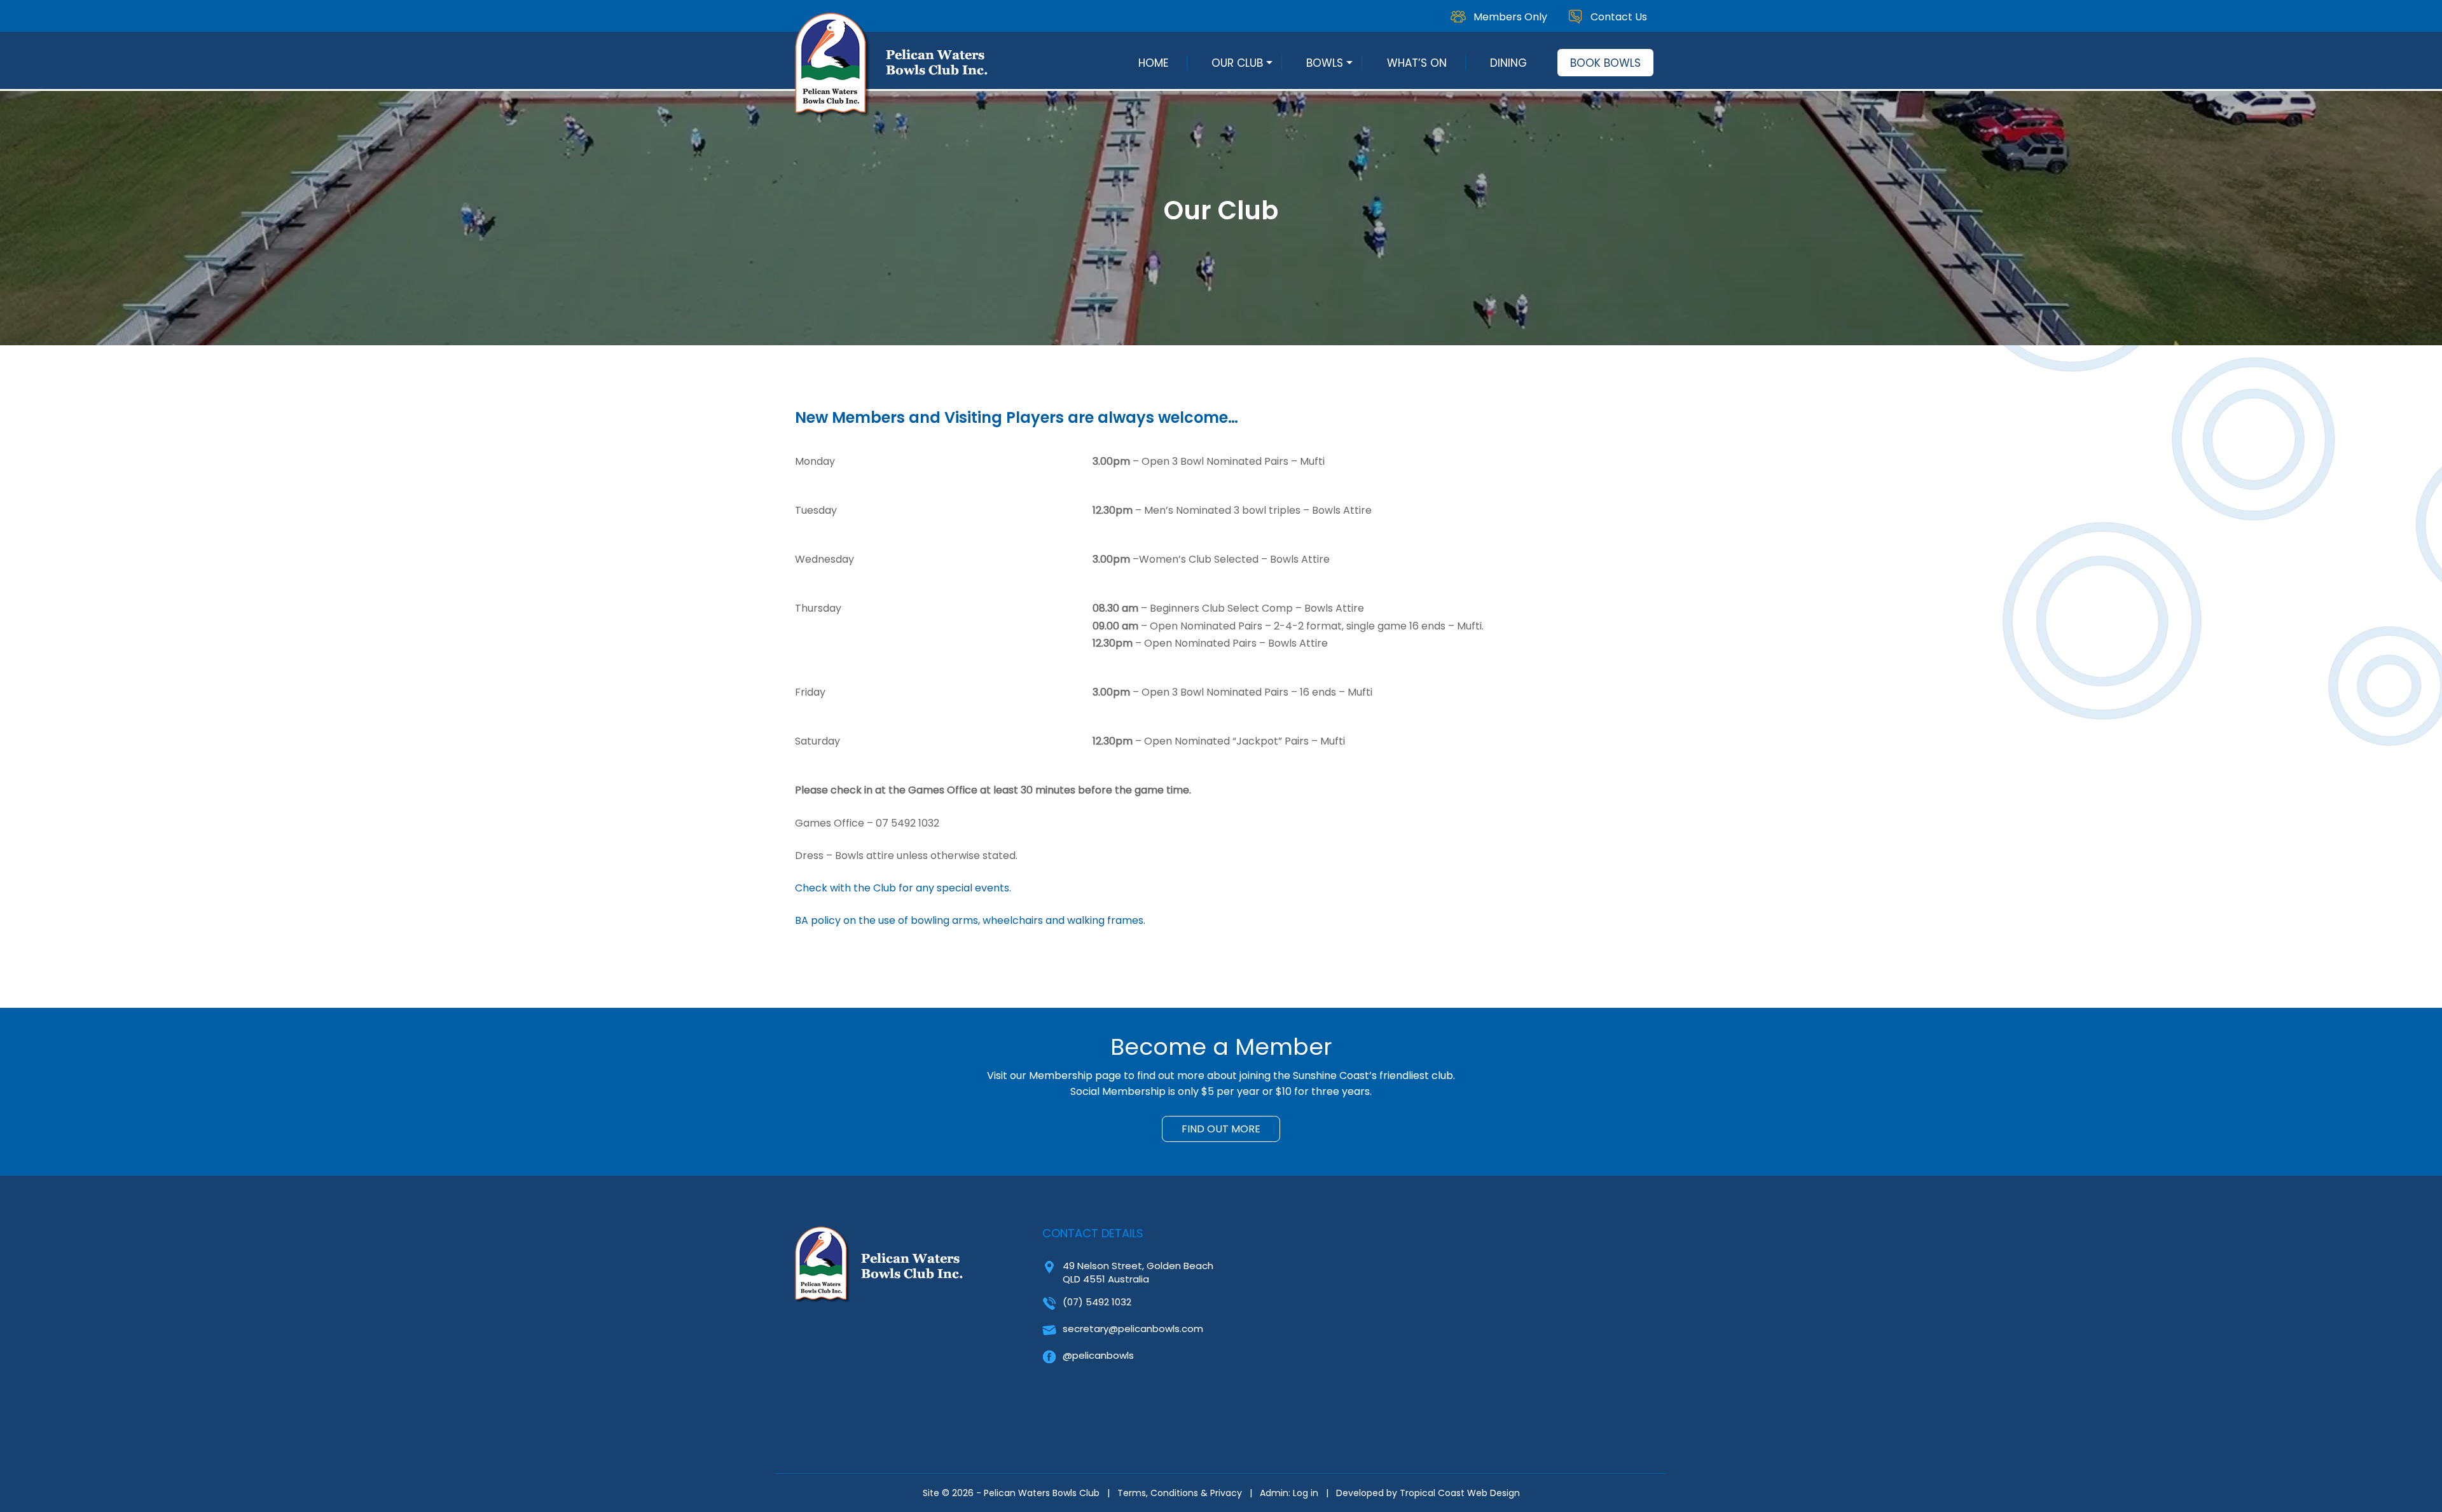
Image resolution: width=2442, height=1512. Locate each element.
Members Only (1510, 17)
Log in (1306, 1493)
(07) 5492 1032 (1097, 1302)
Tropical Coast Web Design (1460, 1493)
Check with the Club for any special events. (903, 888)
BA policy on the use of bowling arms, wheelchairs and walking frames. (970, 920)
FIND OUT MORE (1221, 1129)
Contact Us (1619, 17)
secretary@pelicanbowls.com (1133, 1329)
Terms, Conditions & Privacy (1180, 1493)
